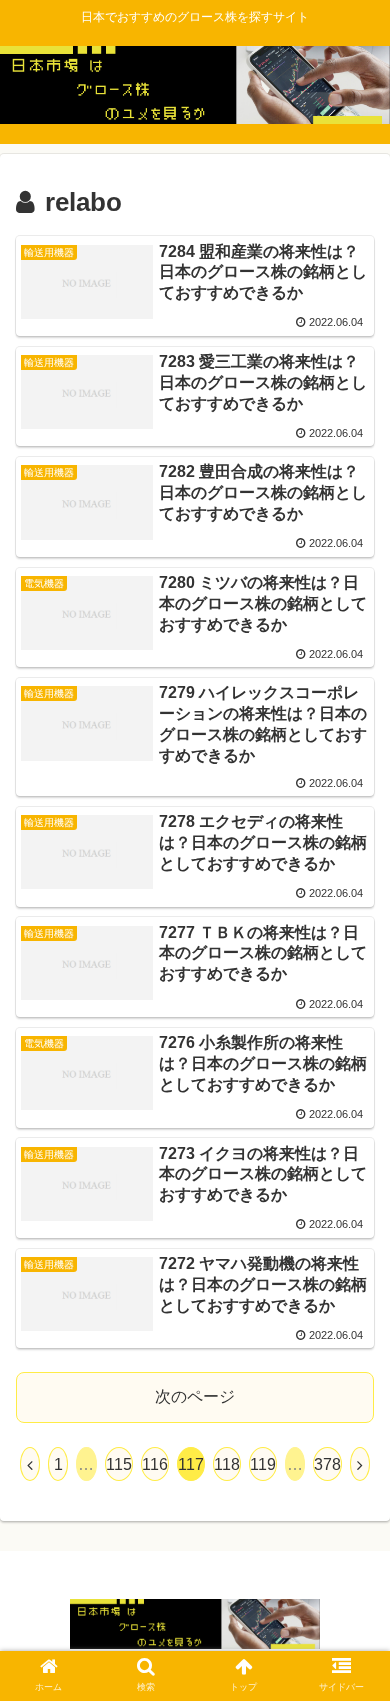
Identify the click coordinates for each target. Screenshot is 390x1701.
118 (227, 1464)
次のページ (195, 1396)
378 (327, 1464)
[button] (350, 1610)
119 (263, 1464)
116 (155, 1464)
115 (119, 1464)
